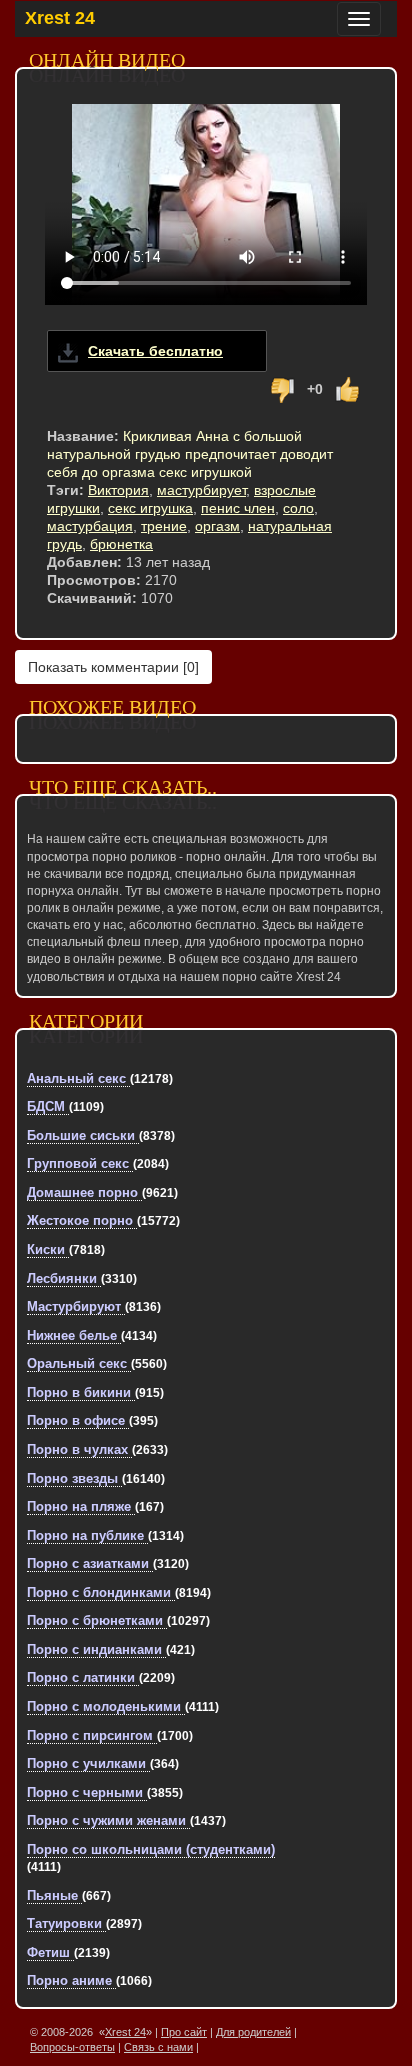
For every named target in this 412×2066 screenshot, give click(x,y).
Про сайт (184, 2032)
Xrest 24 (60, 18)
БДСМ (48, 1106)
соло (298, 508)
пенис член (238, 508)
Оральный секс (79, 1363)
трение (164, 526)
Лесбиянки (64, 1278)
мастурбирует (201, 490)
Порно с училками (88, 1763)
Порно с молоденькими (106, 1706)
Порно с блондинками (101, 1592)
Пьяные (54, 1895)
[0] (113, 667)
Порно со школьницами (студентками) (151, 1849)
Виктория (118, 490)
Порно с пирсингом (92, 1735)
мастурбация (90, 526)
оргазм (217, 526)
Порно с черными (87, 1792)
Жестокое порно (82, 1220)
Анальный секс (78, 1078)
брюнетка (121, 544)
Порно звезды (74, 1478)
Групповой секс (80, 1163)
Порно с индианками (96, 1649)
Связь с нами (158, 2047)
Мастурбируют (76, 1306)
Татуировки (66, 1923)
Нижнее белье (74, 1335)
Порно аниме (71, 1980)
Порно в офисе (78, 1420)
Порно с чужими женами (108, 1820)
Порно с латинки (83, 1677)
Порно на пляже (81, 1506)
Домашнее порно (84, 1192)
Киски (48, 1249)
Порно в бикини (81, 1392)
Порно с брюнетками (97, 1620)
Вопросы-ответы (72, 2047)
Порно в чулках (79, 1449)
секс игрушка (150, 508)
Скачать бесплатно (155, 351)
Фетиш (50, 1952)
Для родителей (253, 2032)
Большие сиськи (83, 1135)
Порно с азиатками (90, 1563)
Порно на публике (87, 1535)
